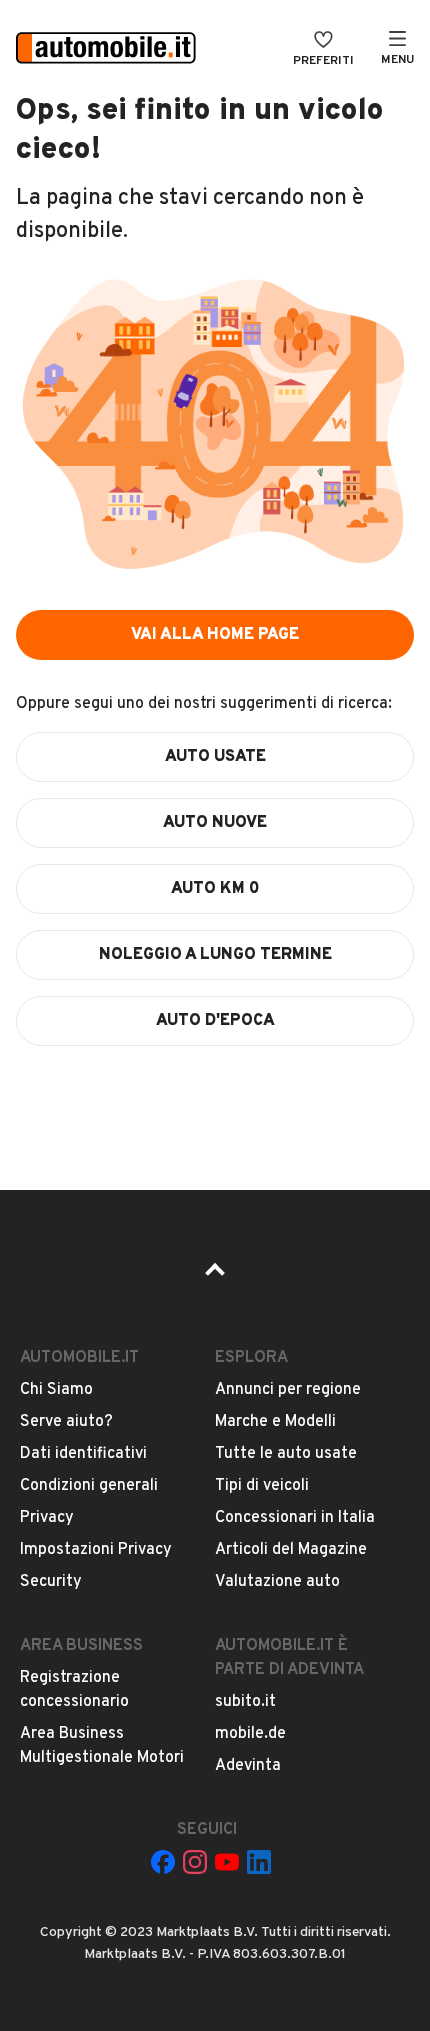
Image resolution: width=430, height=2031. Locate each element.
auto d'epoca (215, 1021)
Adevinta (248, 1766)
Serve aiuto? (66, 1422)
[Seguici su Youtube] (227, 1862)
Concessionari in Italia (295, 1518)
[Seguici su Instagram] (195, 1862)
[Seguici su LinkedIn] (259, 1862)
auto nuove (215, 823)
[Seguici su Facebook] (163, 1862)
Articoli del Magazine (291, 1550)
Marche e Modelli (275, 1422)
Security (51, 1582)
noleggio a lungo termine (215, 955)
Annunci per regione (288, 1390)
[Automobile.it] (106, 50)
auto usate (215, 757)
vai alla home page (215, 635)
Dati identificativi (83, 1454)
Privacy (47, 1518)
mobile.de (250, 1734)
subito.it (245, 1702)
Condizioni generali (89, 1486)
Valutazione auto (277, 1582)
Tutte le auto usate (286, 1454)
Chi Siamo (56, 1390)
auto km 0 (215, 889)
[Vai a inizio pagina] (215, 1276)
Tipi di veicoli (262, 1486)
